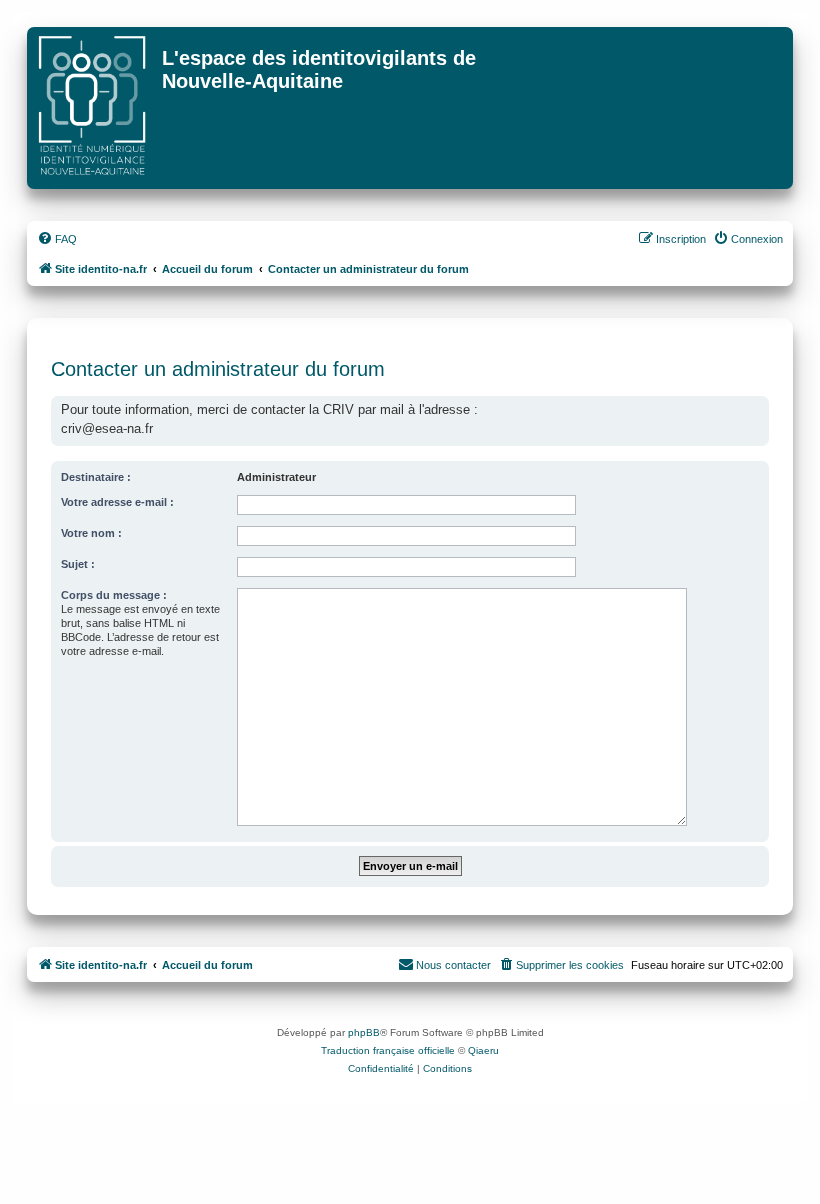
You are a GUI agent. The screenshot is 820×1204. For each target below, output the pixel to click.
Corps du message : (114, 595)
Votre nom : (91, 533)
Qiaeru (483, 1050)
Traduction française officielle (388, 1050)
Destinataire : (96, 477)
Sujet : (78, 564)
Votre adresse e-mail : (117, 502)
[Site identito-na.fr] (97, 108)
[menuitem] (57, 239)
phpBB (364, 1032)
